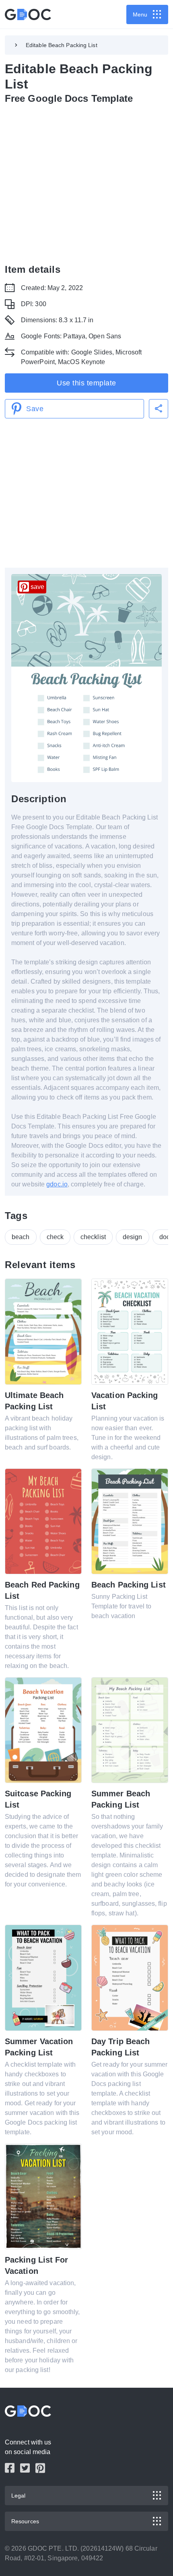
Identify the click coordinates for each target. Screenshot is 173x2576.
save (37, 587)
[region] (86, 182)
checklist (93, 1237)
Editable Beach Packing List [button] (62, 45)
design (133, 1237)
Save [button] (35, 409)
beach (21, 1237)
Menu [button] (140, 14)
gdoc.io (57, 1184)
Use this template (86, 383)
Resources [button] (25, 2521)
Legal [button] (19, 2496)
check (55, 1237)
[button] (159, 409)
